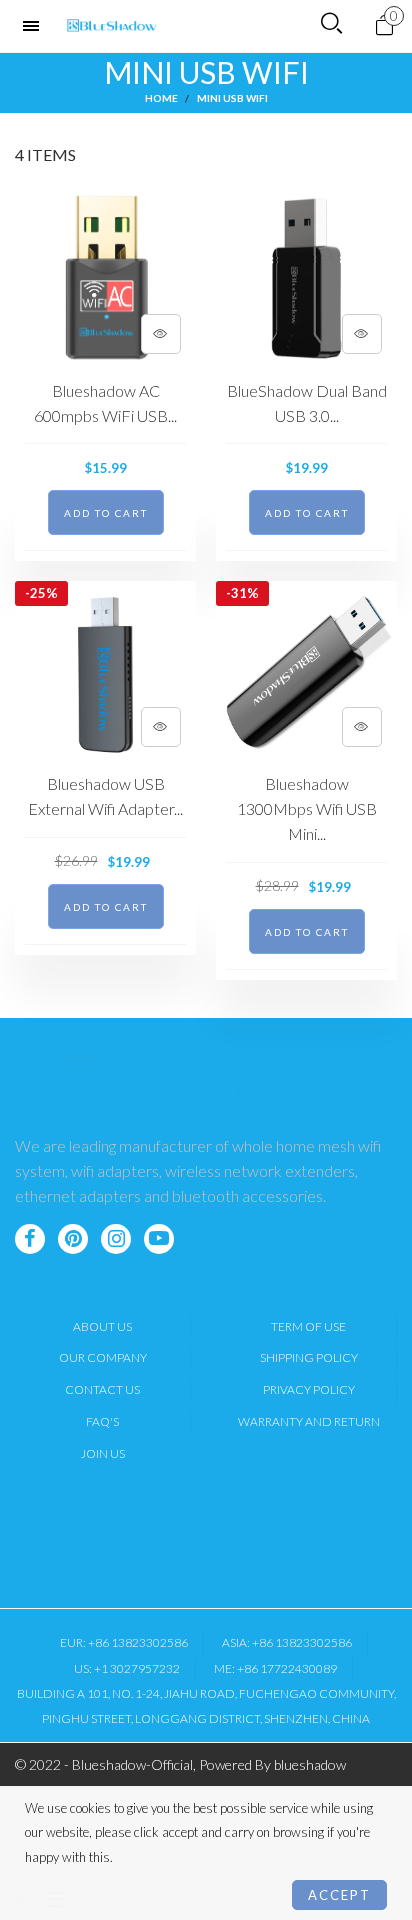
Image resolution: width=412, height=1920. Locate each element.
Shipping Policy (309, 1357)
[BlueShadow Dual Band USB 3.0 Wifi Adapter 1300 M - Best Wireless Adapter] (306, 278)
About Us (102, 1326)
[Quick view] (161, 334)
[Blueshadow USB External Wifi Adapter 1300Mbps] (105, 671)
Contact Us (102, 1389)
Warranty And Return (309, 1421)
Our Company (103, 1357)
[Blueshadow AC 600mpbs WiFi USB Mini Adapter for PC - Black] (105, 278)
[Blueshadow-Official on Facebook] (30, 1239)
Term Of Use (308, 1326)
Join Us (103, 1453)
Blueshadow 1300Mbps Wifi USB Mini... (307, 808)
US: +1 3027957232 (127, 1668)
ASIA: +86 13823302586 (287, 1642)
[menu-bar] (36, 26)
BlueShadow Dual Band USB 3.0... (307, 403)
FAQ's (102, 1421)
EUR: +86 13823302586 (124, 1642)
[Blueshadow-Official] (112, 26)
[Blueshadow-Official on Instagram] (116, 1239)
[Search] (331, 24)
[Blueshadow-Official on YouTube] (159, 1239)
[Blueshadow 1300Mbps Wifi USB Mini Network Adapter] (306, 671)
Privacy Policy (309, 1389)
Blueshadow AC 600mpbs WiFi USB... (105, 403)
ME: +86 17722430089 (275, 1668)
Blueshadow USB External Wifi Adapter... (105, 796)
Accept (339, 1895)
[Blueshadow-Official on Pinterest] (73, 1239)
